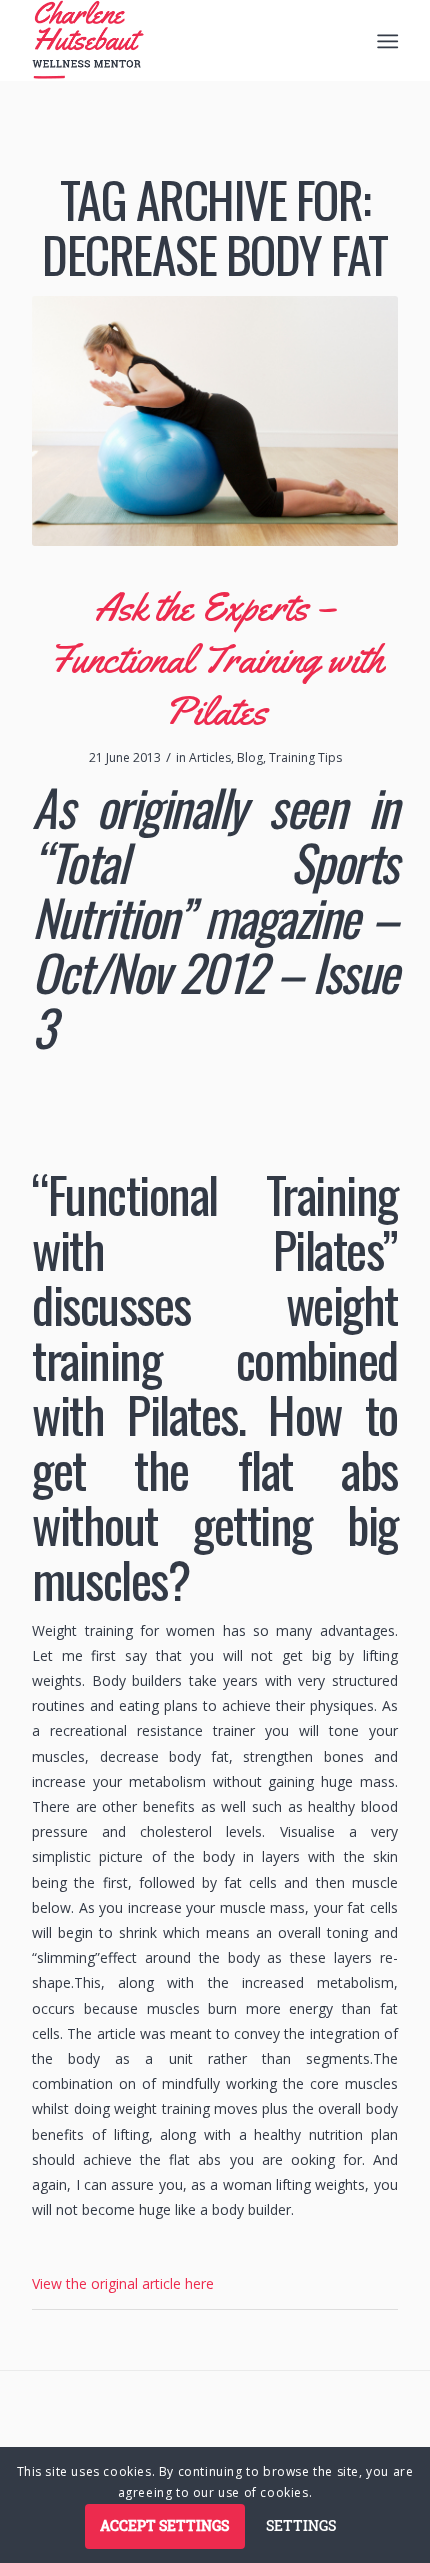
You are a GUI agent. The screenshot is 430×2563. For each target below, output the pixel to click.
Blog (250, 757)
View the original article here (123, 2283)
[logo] (178, 40)
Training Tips (305, 757)
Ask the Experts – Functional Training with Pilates (215, 658)
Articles (210, 757)
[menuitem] (385, 41)
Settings (301, 2525)
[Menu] (385, 41)
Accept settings (164, 2525)
